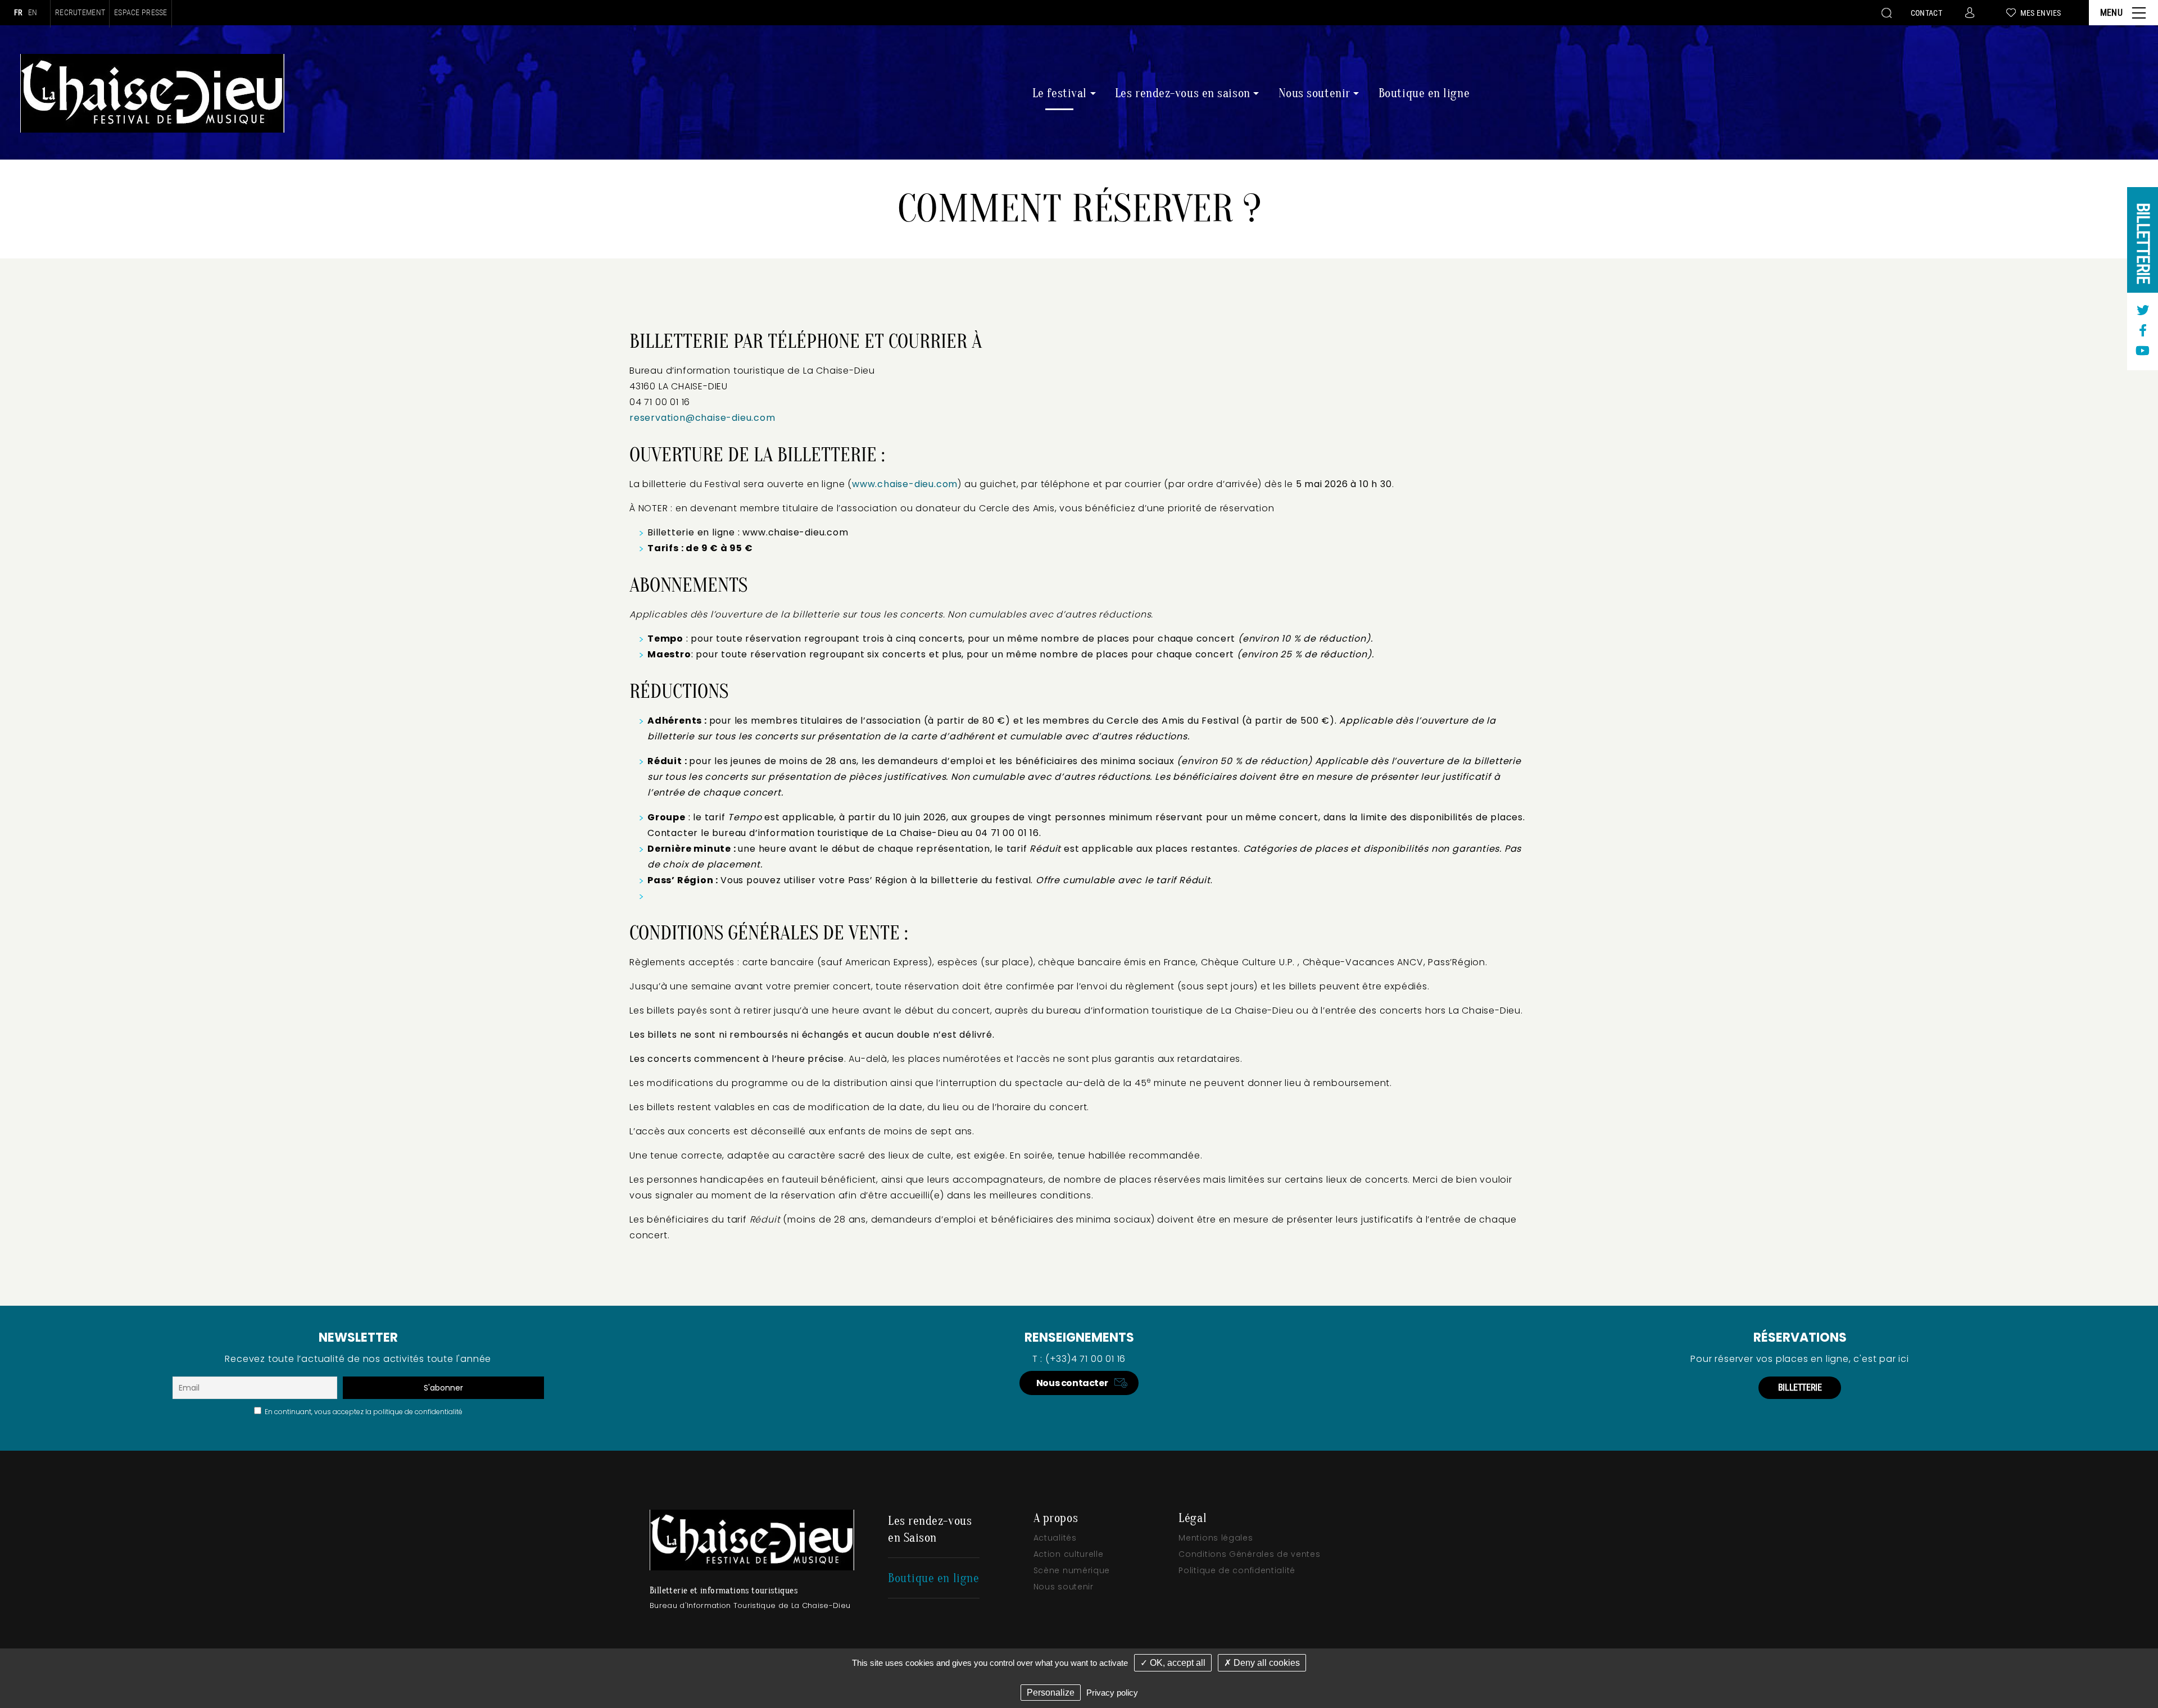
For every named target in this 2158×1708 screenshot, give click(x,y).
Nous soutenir (1314, 93)
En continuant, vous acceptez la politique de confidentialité (362, 1412)
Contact (1926, 13)
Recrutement (80, 13)
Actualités (1055, 1538)
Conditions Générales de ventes (1249, 1554)
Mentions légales (1216, 1538)
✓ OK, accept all (1173, 1663)
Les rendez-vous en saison (1183, 93)
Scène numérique (1072, 1570)
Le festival (1060, 93)
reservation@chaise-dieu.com (702, 418)
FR (18, 12)
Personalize (1051, 1693)
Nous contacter (1072, 1383)
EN (33, 12)
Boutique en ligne (1424, 93)
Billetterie (2143, 243)
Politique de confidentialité (1237, 1570)
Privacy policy (1112, 1693)
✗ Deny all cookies (1262, 1663)
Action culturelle (1069, 1554)
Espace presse (141, 13)
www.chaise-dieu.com (905, 484)
